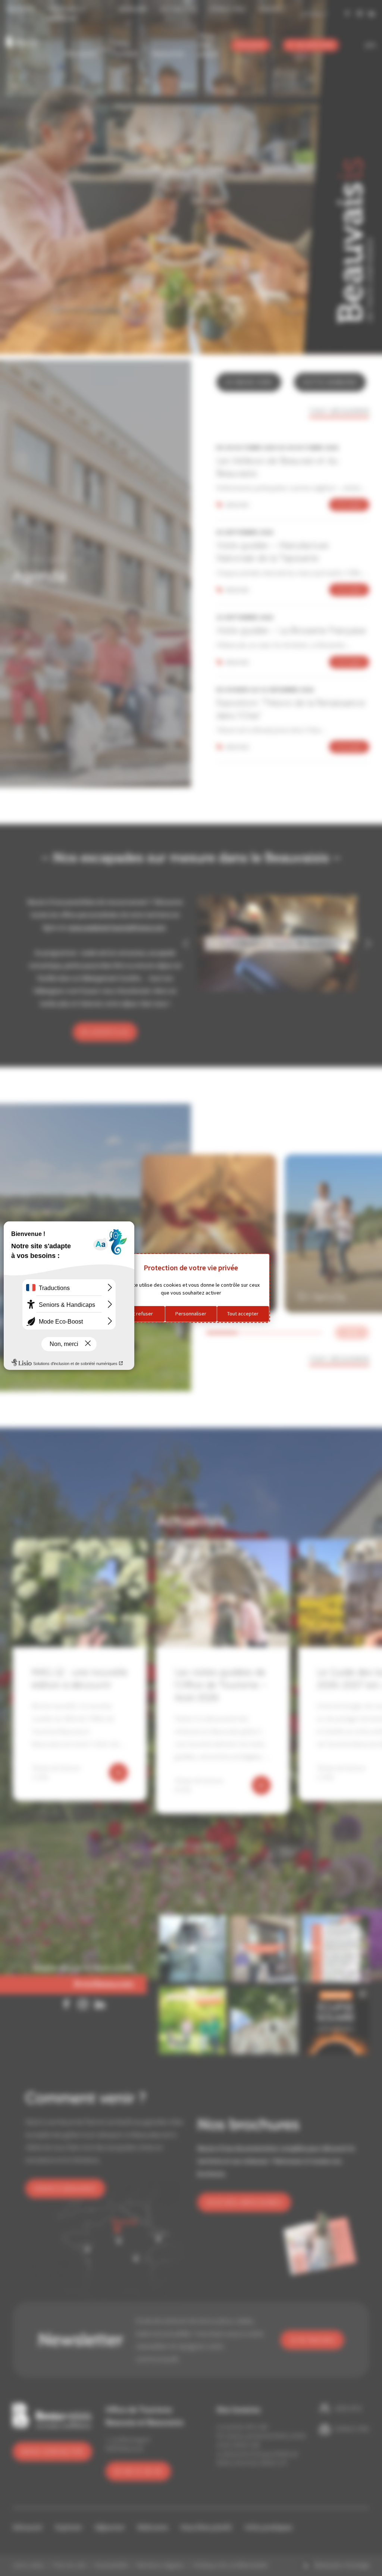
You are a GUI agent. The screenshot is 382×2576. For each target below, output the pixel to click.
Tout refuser (139, 1314)
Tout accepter (243, 1314)
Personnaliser (191, 1314)
